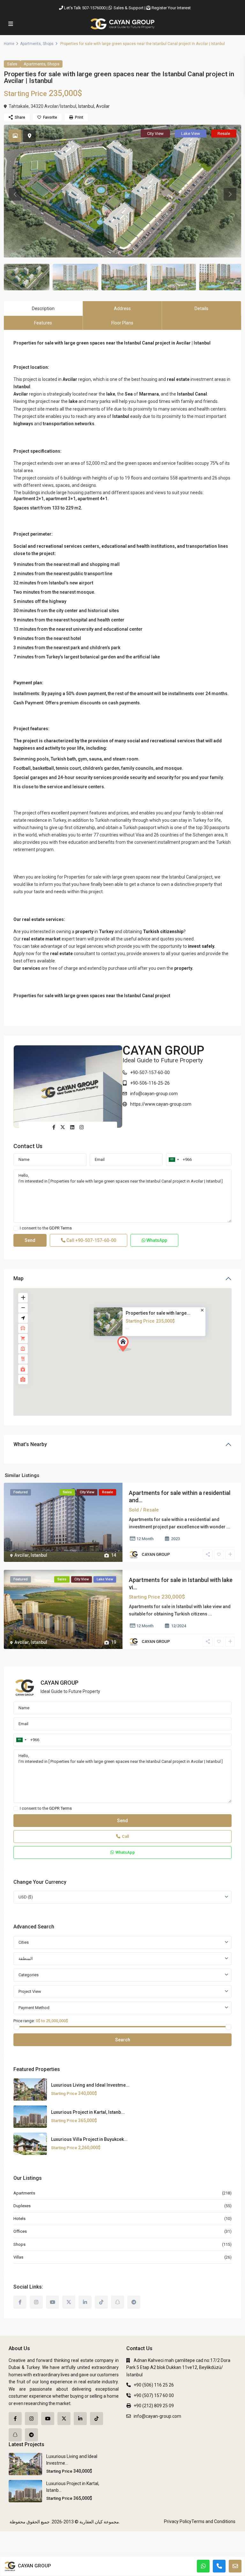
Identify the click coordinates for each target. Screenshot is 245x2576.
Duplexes (22, 2206)
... (228, 1527)
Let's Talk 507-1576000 (85, 8)
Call (91, 1240)
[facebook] (20, 2302)
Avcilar (103, 106)
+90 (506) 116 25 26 (154, 2385)
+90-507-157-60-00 (150, 1073)
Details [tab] (201, 308)
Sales (12, 64)
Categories (29, 1975)
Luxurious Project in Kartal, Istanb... (88, 2112)
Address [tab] (122, 308)
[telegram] (134, 2302)
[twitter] (69, 2302)
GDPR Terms (60, 1228)
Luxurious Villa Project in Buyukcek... (89, 2139)
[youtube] (52, 2302)
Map (19, 1278)
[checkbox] (16, 1228)
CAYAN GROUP (163, 1050)
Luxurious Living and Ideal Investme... (90, 2085)
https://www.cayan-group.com (161, 1104)
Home (9, 44)
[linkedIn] (85, 2302)
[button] (136, 1355)
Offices (20, 2231)
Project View (30, 1991)
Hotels (19, 2219)
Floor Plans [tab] (122, 323)
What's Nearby (30, 1444)
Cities (24, 1942)
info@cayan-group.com (154, 1094)
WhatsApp (156, 1240)
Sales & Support (129, 8)
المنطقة (26, 1959)
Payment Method (34, 2008)
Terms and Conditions (213, 2521)
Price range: (24, 2021)
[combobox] (174, 1160)
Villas (18, 2257)
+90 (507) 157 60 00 (154, 2395)
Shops (48, 44)
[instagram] (36, 2302)
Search (123, 2040)
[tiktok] (101, 2302)
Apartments (30, 44)
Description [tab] (43, 308)
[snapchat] (118, 2302)
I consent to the (46, 1228)
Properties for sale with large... (158, 1313)
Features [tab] (43, 323)
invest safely (201, 946)
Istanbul (86, 106)
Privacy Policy (178, 2521)
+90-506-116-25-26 (150, 1083)
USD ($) (26, 1897)
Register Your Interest (171, 8)
